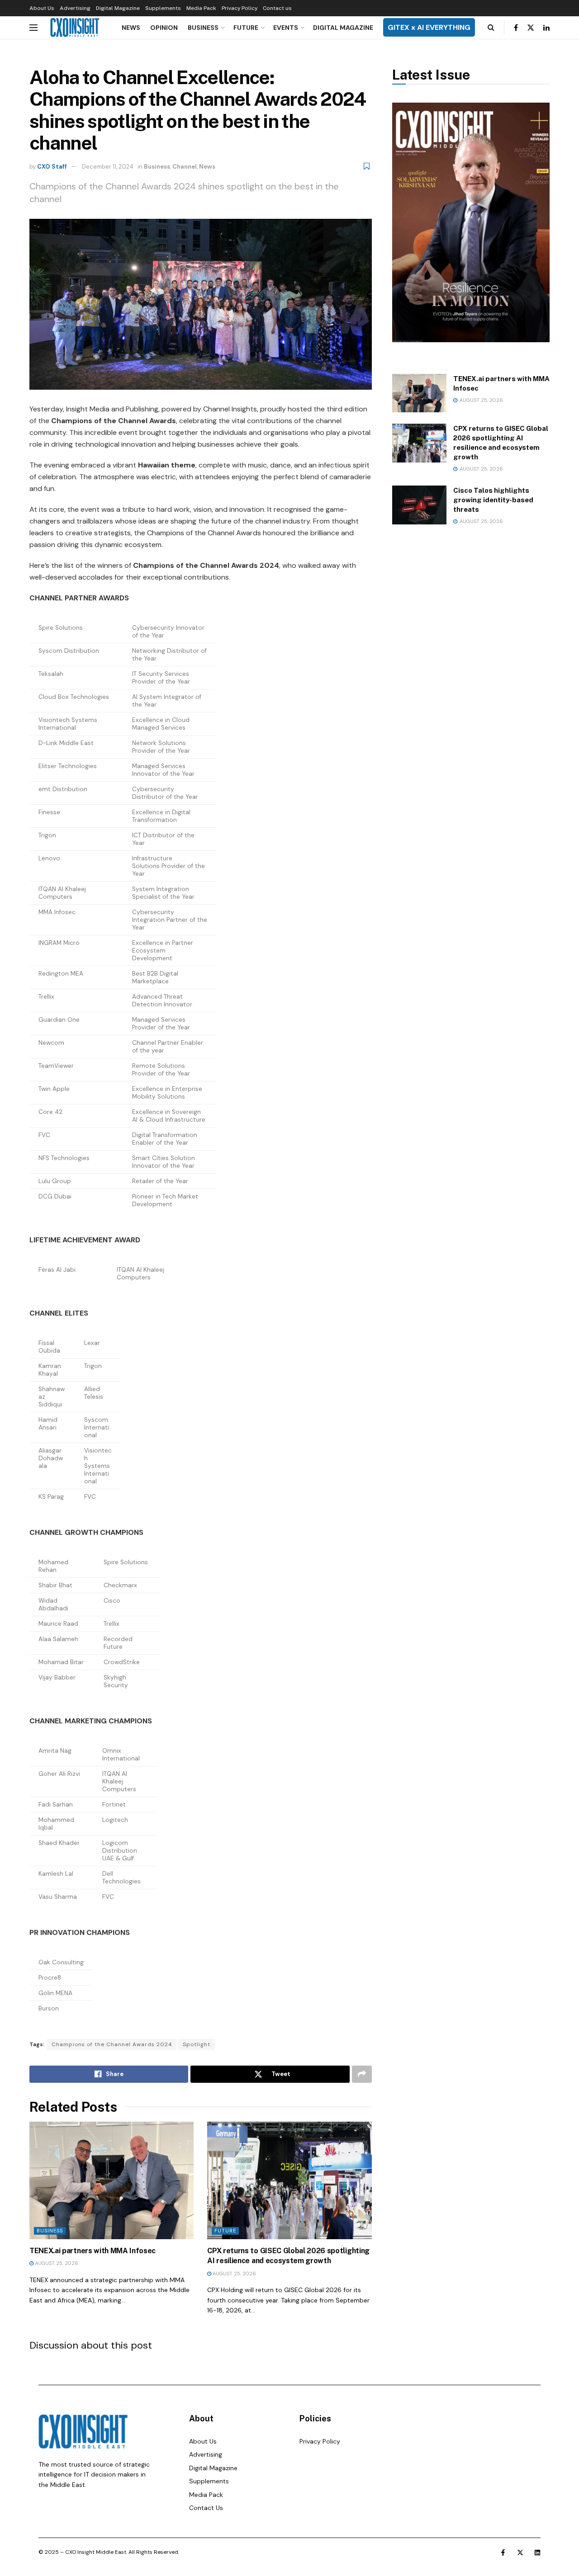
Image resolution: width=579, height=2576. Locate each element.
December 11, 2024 (108, 167)
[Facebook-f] (503, 2552)
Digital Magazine (118, 8)
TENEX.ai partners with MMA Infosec (93, 2251)
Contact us (277, 8)
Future (246, 28)
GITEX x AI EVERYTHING (429, 27)
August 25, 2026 (56, 2263)
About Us (42, 8)
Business (203, 28)
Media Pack (201, 8)
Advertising (75, 8)
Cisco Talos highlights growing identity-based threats (493, 500)
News (131, 28)
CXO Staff (52, 167)
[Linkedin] (537, 2552)
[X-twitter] (520, 2552)
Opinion (164, 28)
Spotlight (197, 2044)
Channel (185, 167)
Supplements (163, 8)
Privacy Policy (240, 8)
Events (286, 28)
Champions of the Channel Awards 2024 (112, 2044)
